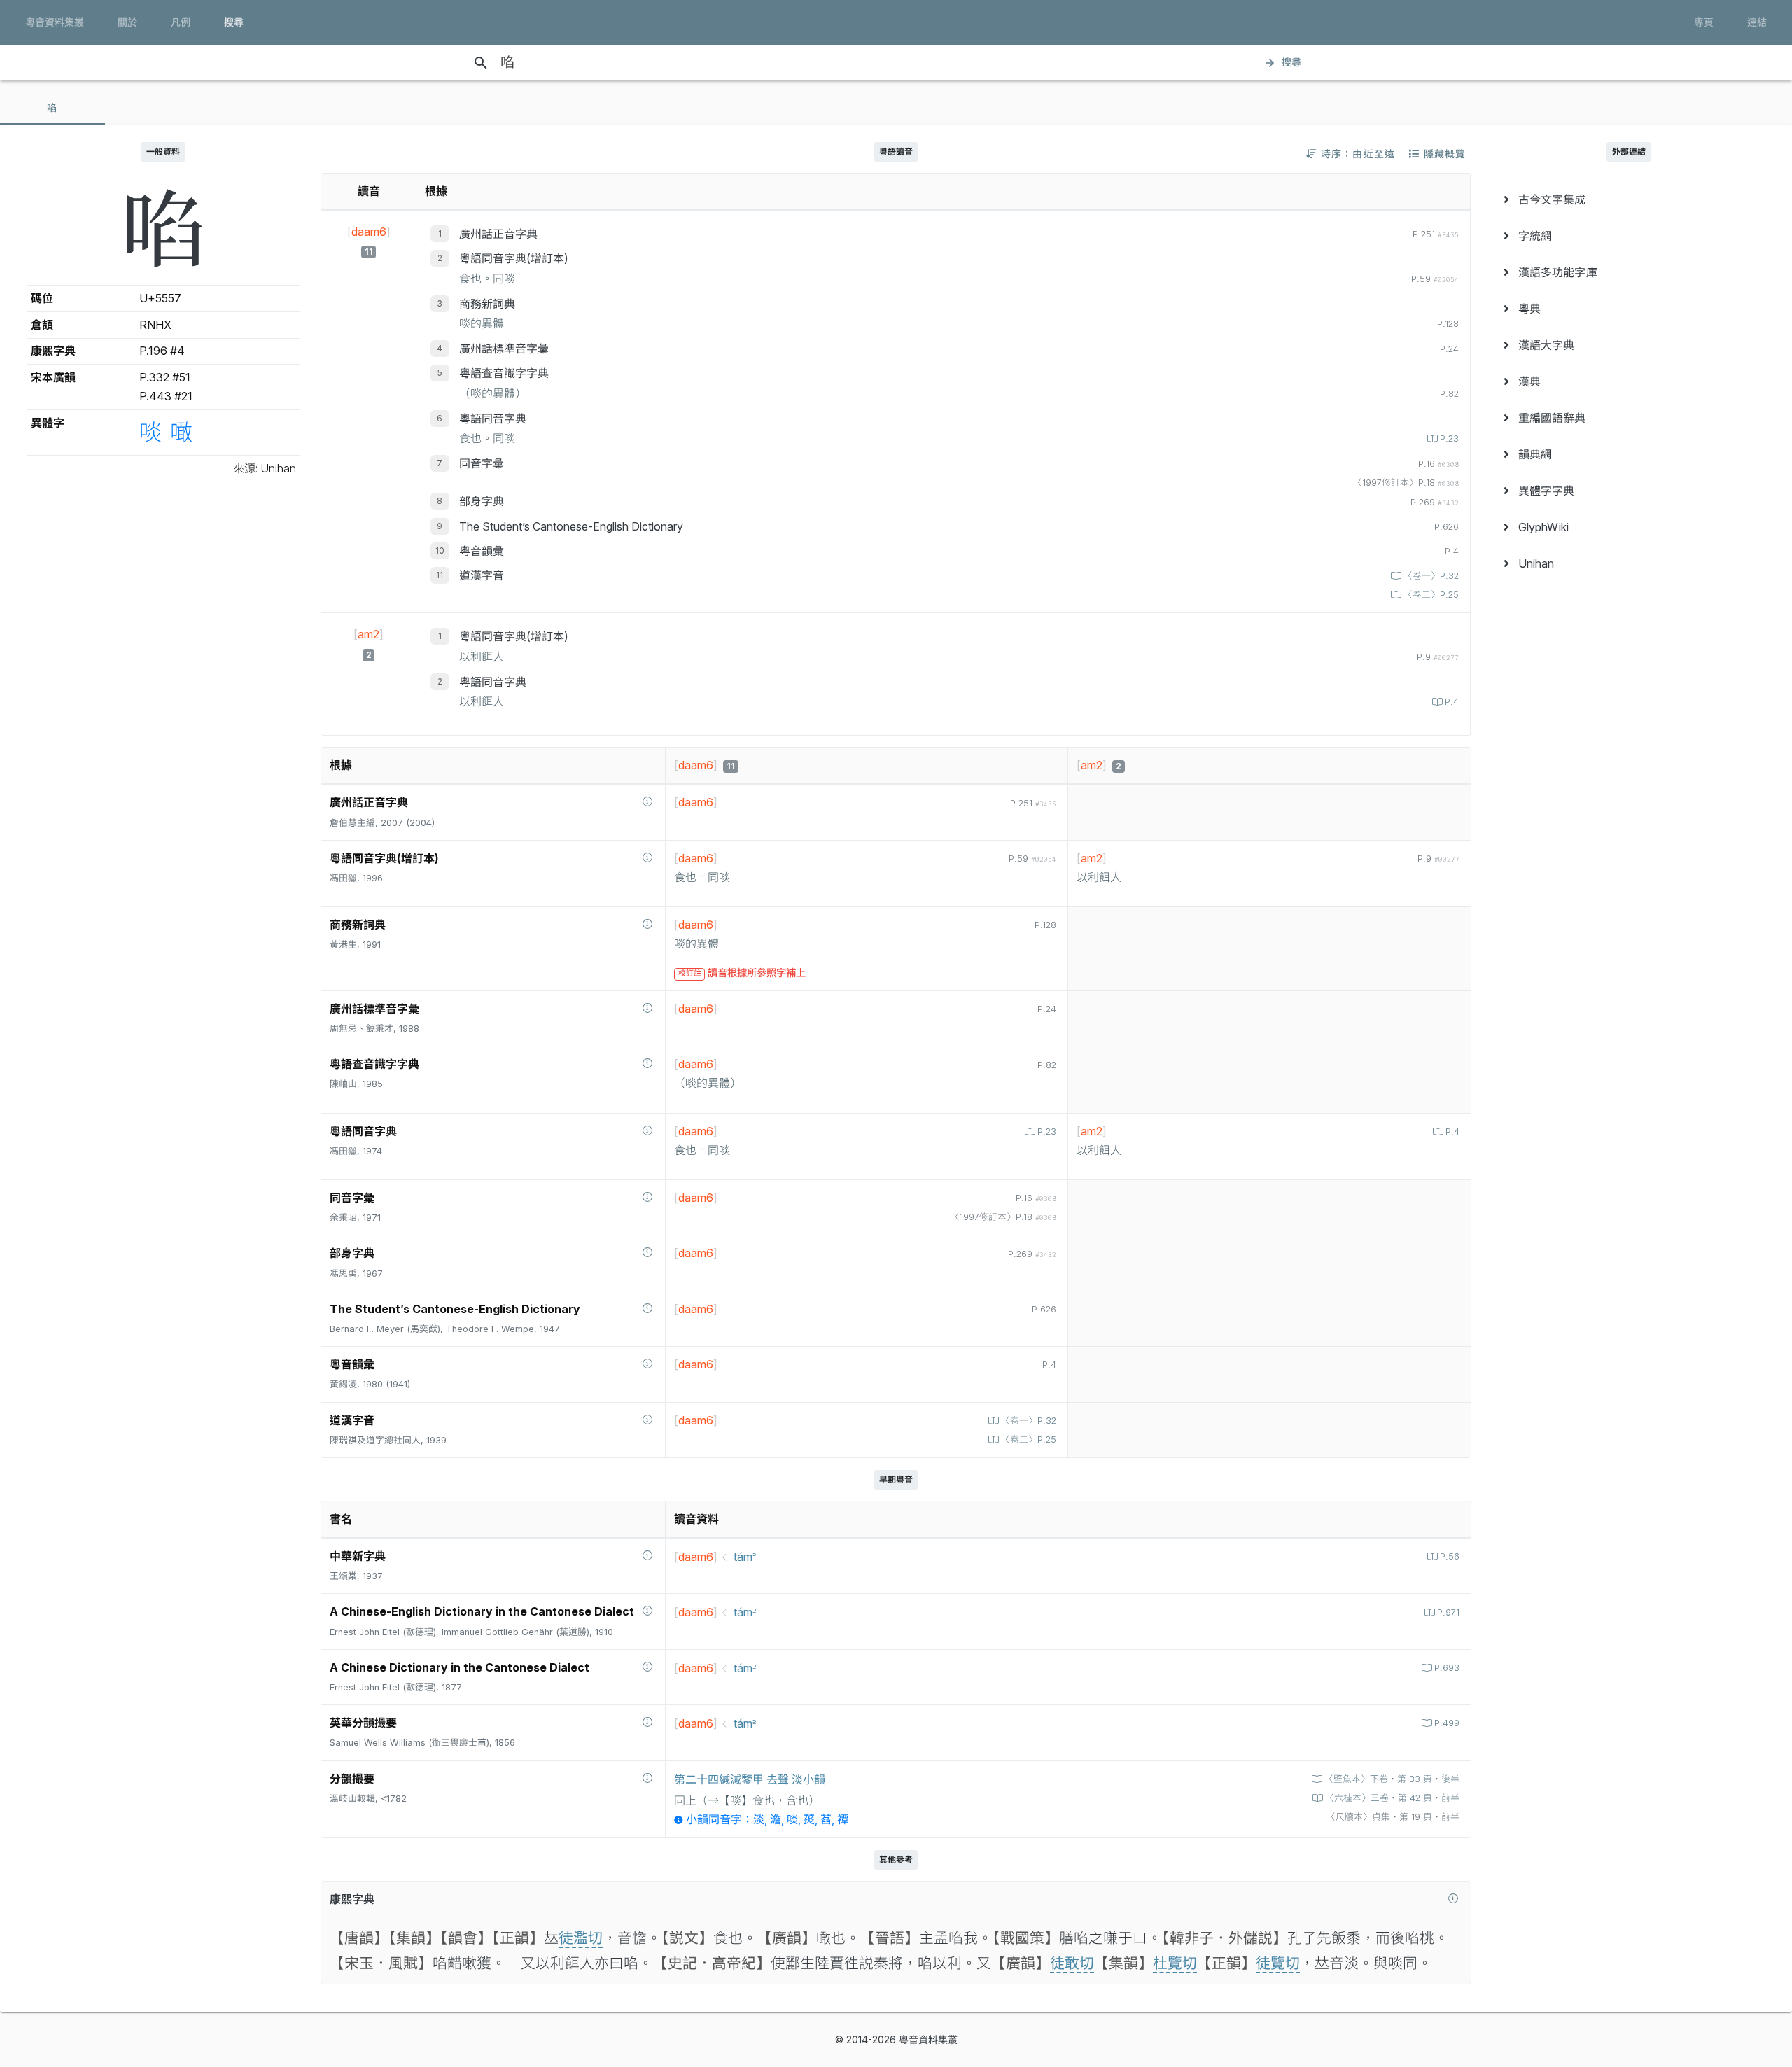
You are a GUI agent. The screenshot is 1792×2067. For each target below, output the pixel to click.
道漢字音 (482, 575)
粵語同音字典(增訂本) (514, 258)
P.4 (1452, 702)
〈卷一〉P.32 (1431, 576)
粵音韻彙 (482, 551)
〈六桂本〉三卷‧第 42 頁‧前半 (1392, 1798)
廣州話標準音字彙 (504, 349)
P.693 (1447, 1668)
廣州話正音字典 (498, 234)
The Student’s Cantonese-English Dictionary (571, 526)
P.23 (1449, 439)
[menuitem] (1629, 199)
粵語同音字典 (493, 419)
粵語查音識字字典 (504, 373)
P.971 (1448, 1612)
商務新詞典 (487, 304)
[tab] (52, 108)
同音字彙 (482, 463)
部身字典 (482, 501)
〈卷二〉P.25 (1431, 595)
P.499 (1447, 1723)
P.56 (1450, 1556)
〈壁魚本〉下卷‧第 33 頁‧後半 (1392, 1779)
